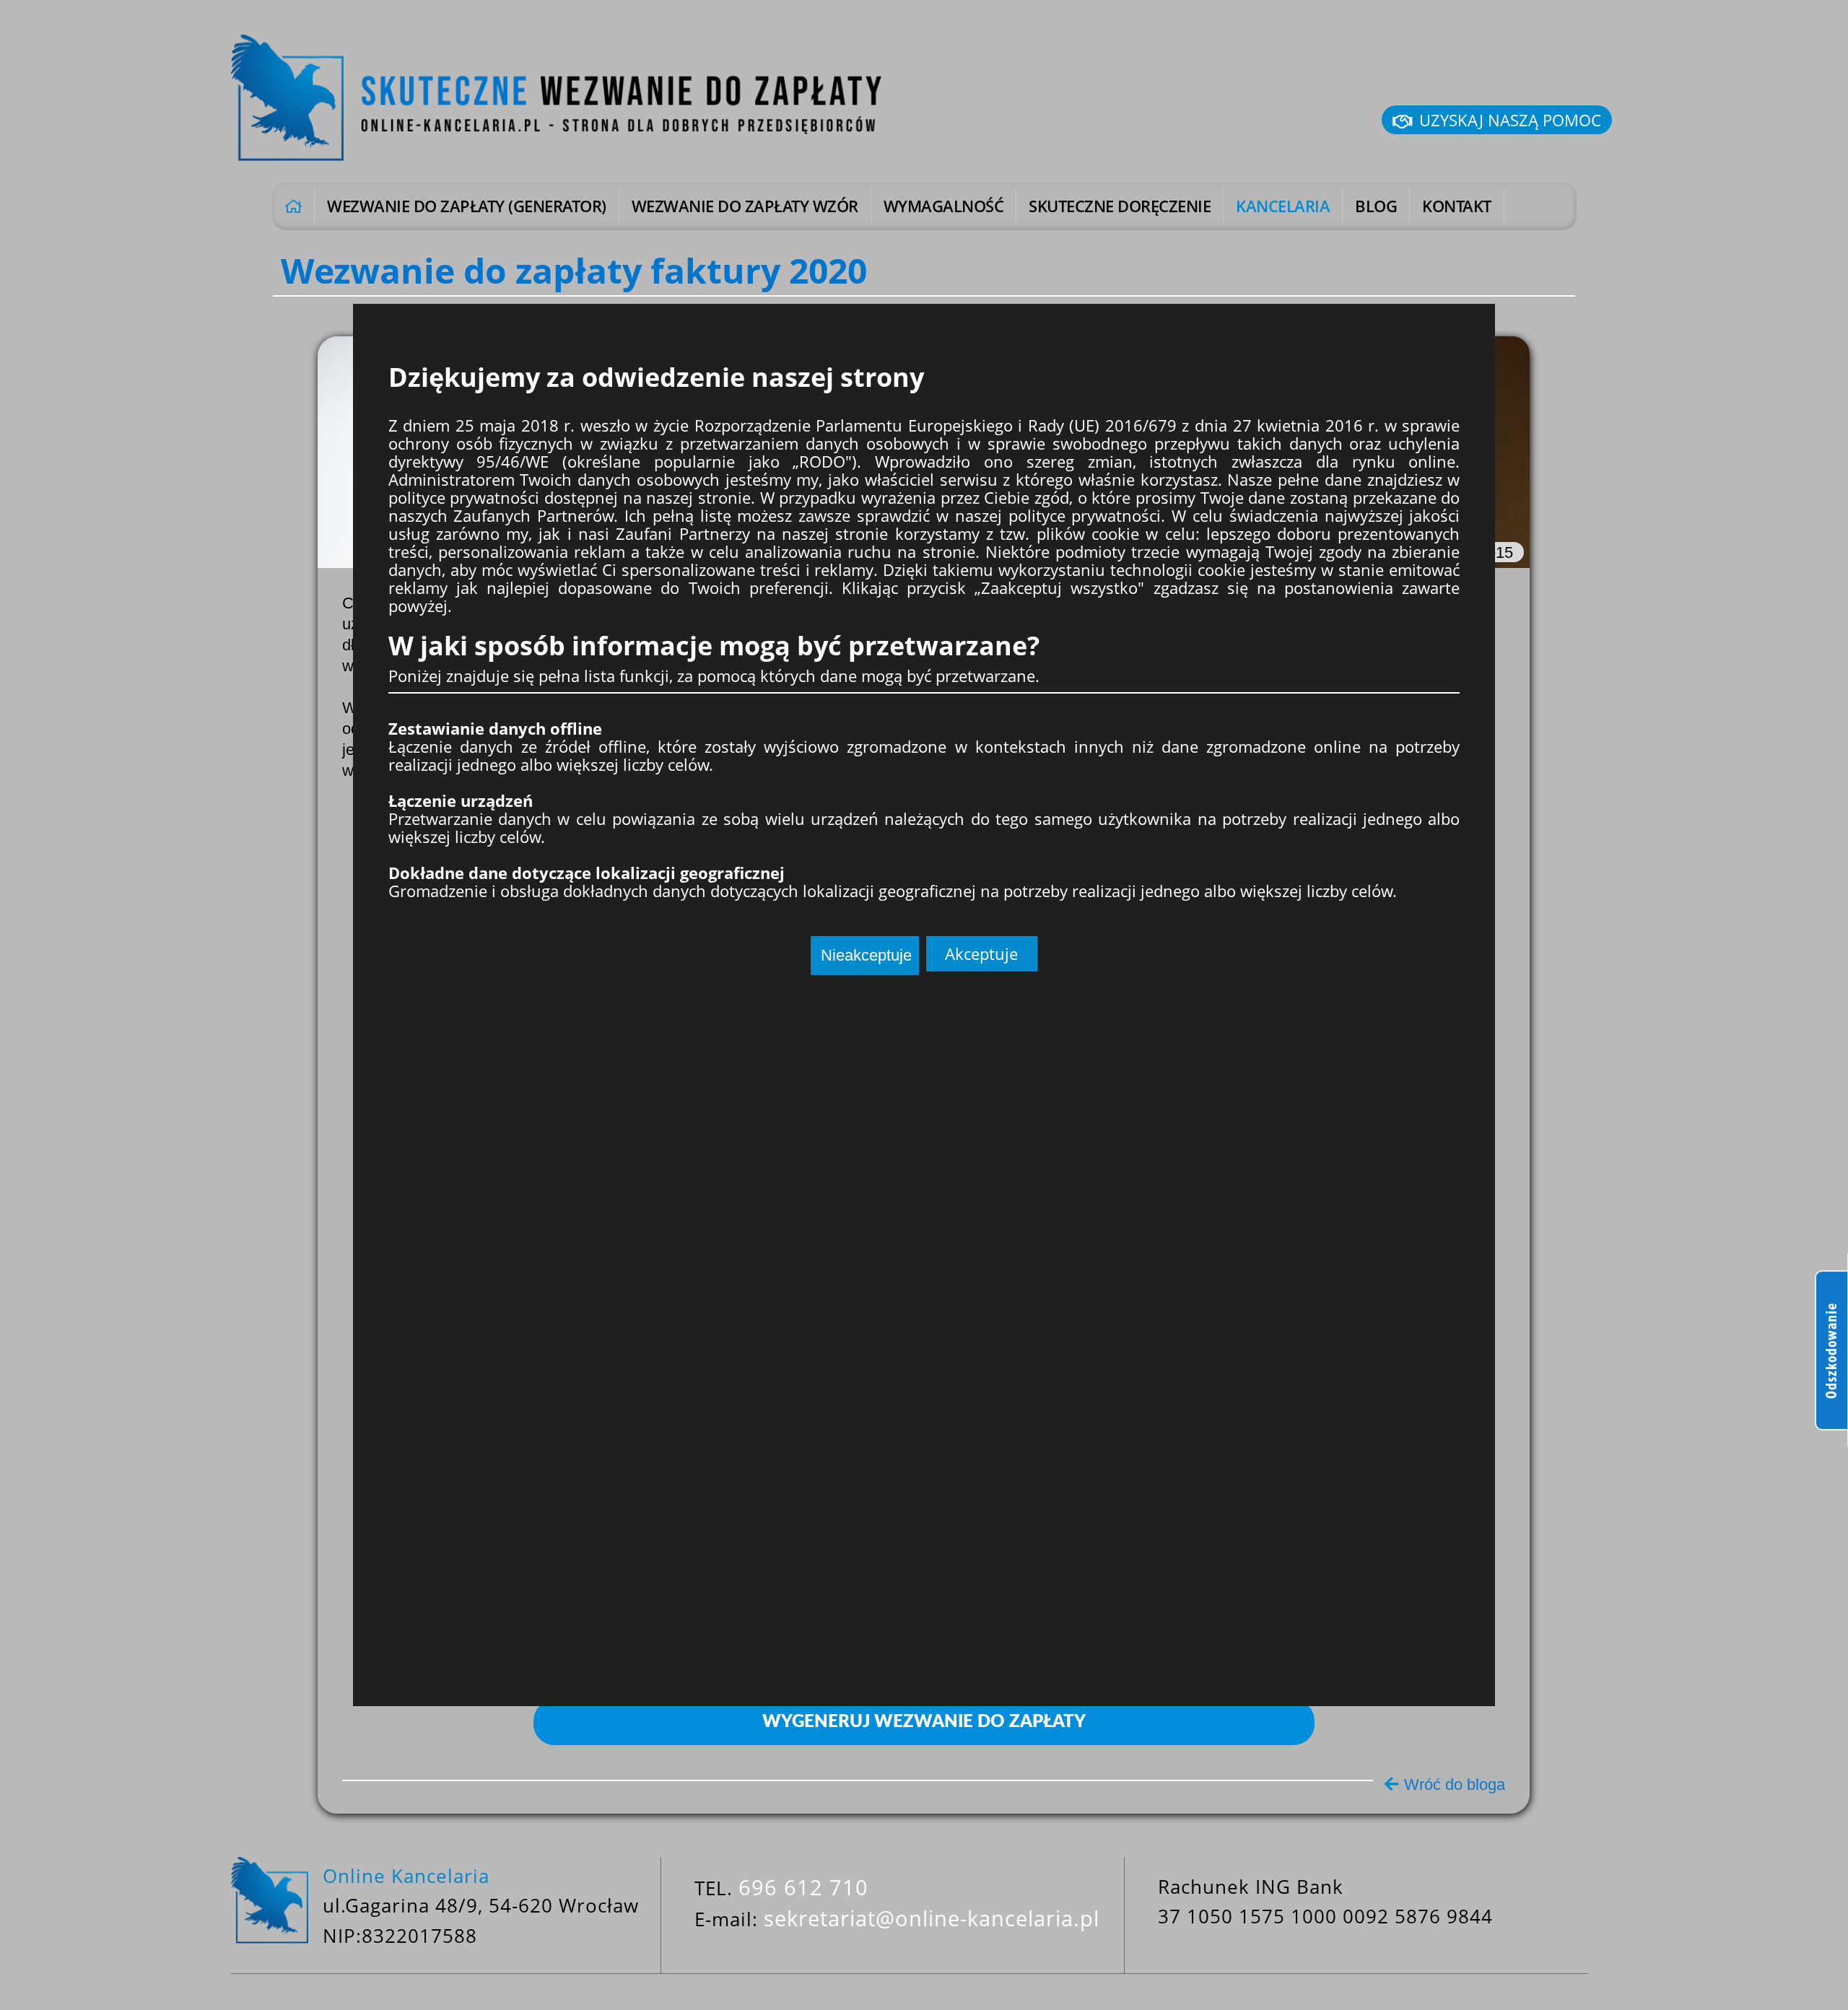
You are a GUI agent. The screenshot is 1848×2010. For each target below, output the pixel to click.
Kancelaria (1283, 206)
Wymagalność (944, 206)
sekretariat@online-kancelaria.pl (932, 1918)
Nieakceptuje (866, 955)
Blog (1376, 206)
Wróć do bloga (1455, 1784)
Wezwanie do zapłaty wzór (745, 206)
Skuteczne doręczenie (1120, 206)
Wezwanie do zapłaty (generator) (467, 206)
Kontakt (1457, 206)
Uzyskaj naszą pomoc (1510, 120)
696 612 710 (803, 1887)
